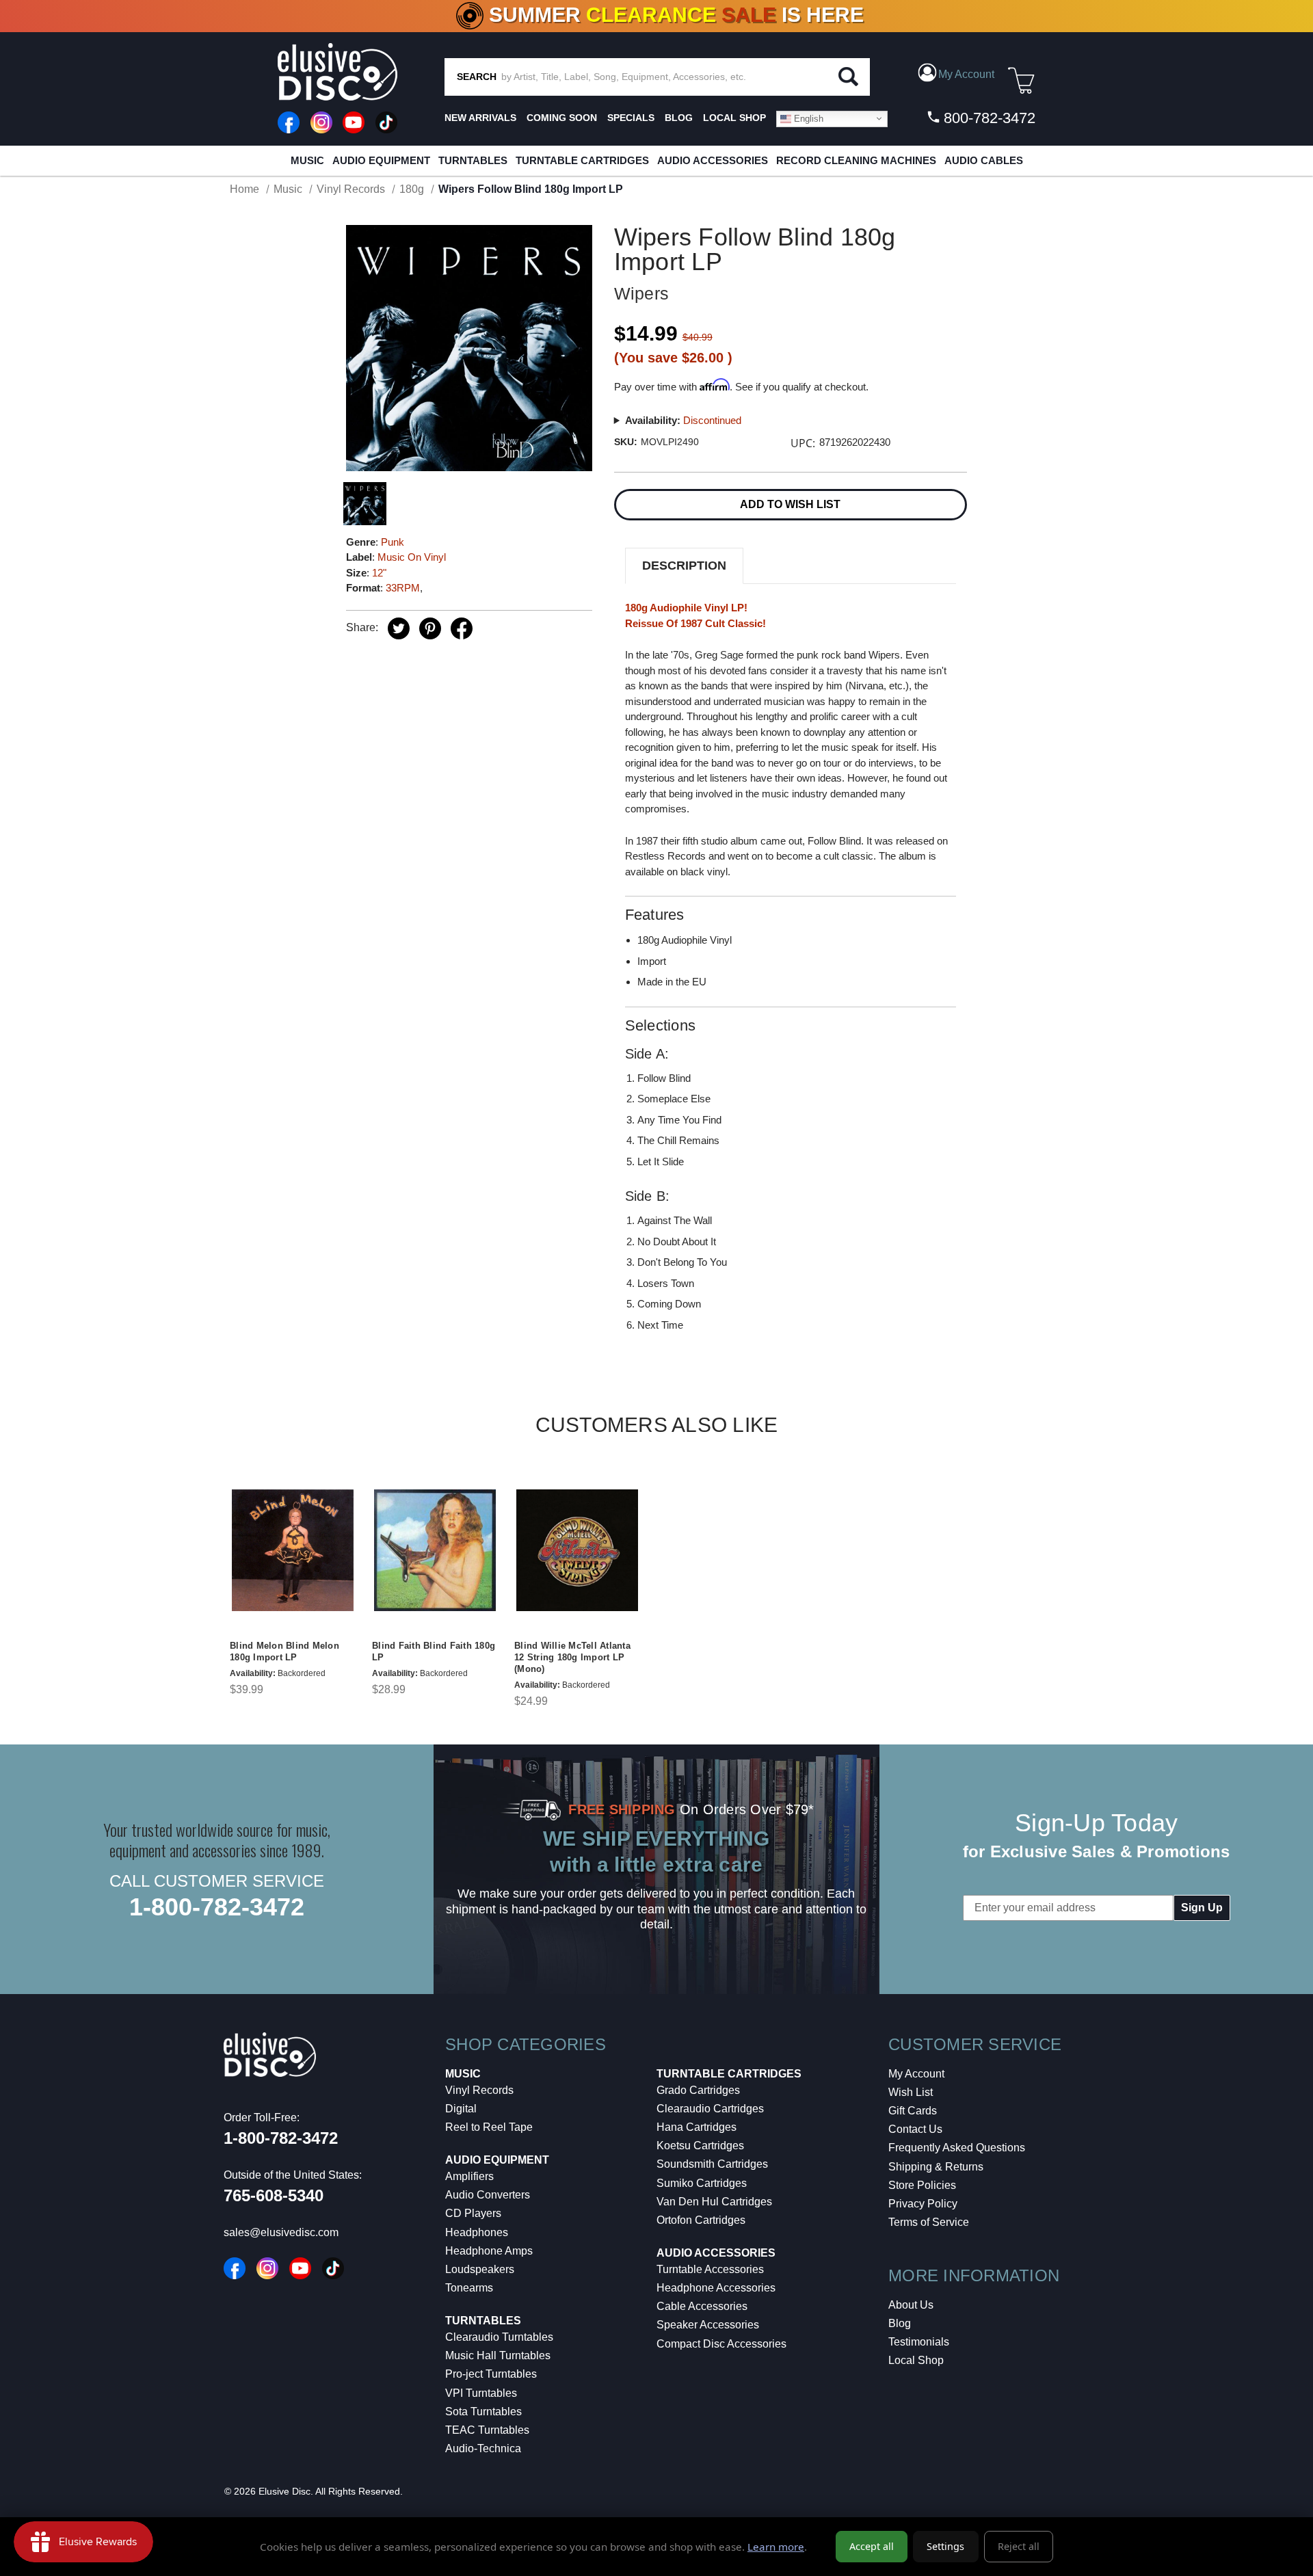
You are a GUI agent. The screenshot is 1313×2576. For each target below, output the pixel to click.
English (807, 118)
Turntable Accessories (710, 2269)
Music (307, 160)
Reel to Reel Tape (489, 2127)
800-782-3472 (987, 118)
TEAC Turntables (487, 2430)
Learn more (776, 2547)
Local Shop (916, 2360)
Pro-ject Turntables (491, 2374)
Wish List (911, 2092)
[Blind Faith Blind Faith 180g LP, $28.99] (435, 1550)
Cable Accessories (702, 2306)
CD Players (473, 2213)
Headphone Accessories (716, 2288)
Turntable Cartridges (582, 160)
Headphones (477, 2232)
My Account (916, 2074)
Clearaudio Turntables (499, 2337)
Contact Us (915, 2129)
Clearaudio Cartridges (710, 2109)
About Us (911, 2305)
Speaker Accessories (708, 2325)
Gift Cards (913, 2111)
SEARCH (477, 77)
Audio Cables (984, 160)
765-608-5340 (274, 2195)
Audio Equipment (381, 160)
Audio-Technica (483, 2448)
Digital (461, 2109)
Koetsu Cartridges (700, 2146)
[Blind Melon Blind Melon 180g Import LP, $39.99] (293, 1550)
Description (684, 566)
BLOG (679, 118)
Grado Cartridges (698, 2090)
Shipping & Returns (936, 2167)
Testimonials (919, 2342)
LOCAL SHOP (734, 118)
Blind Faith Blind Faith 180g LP (434, 1651)
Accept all (872, 2546)
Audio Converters (488, 2195)
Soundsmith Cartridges (712, 2164)
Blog (900, 2323)
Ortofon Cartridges (701, 2220)
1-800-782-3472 (217, 1907)
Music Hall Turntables (498, 2355)
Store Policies (922, 2185)
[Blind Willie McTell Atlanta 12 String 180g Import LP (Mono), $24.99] (577, 1550)
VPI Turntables (481, 2393)
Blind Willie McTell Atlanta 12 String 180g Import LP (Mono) (572, 1657)
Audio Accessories (713, 160)
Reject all (1019, 2546)
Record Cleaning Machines (856, 160)
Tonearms (469, 2288)
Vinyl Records (479, 2090)
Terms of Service (929, 2222)
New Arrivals (480, 118)
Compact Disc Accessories (721, 2344)
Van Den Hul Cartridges (714, 2202)
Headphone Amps (489, 2251)
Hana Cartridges (697, 2127)
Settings (945, 2546)
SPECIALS (631, 118)
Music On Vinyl (412, 557)
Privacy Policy (923, 2204)
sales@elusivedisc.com (281, 2232)
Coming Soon (562, 118)
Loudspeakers (480, 2269)
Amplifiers (469, 2176)
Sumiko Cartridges (702, 2183)
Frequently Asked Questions (957, 2148)
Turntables (473, 160)
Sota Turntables (483, 2412)
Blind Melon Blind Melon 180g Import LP (284, 1651)
